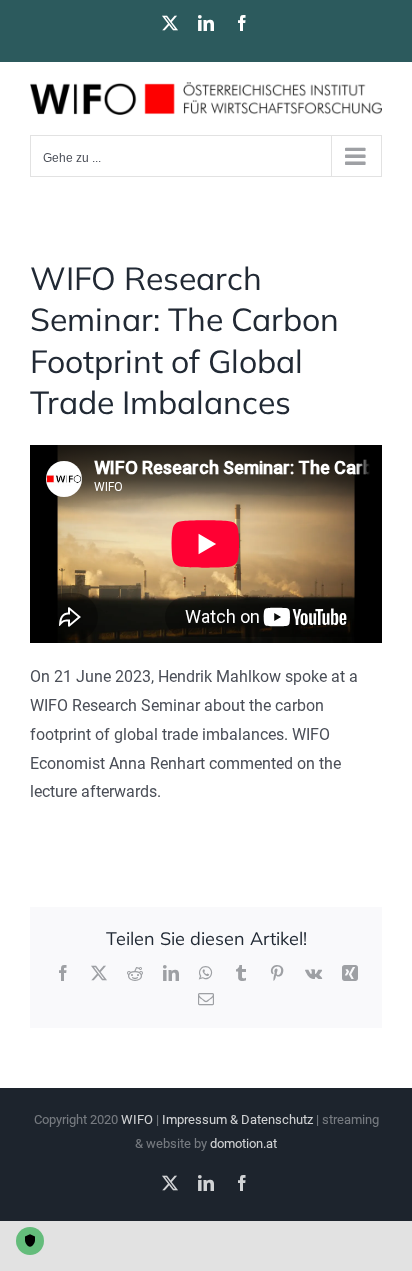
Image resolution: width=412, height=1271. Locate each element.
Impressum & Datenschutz (237, 1119)
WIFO (137, 1119)
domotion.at (243, 1143)
